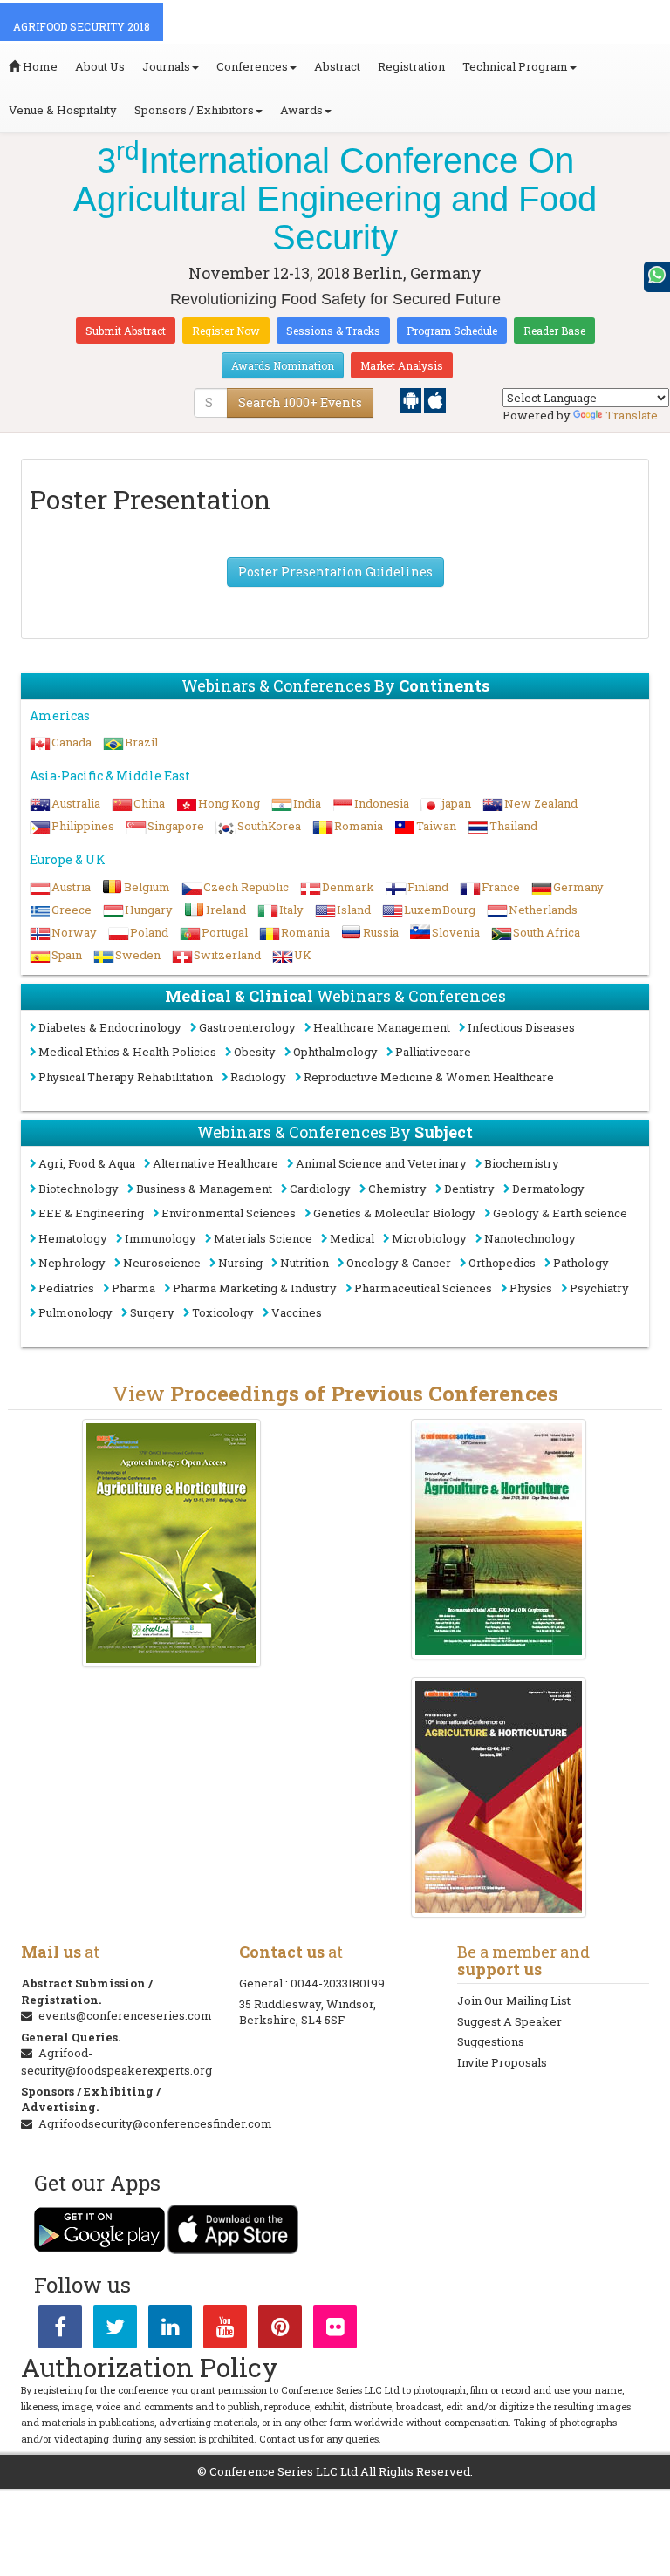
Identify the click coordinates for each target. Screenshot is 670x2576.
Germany (578, 887)
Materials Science (263, 1238)
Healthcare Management (382, 1027)
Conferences (252, 66)
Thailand (513, 826)
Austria (71, 887)
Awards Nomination (283, 365)
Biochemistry (522, 1163)
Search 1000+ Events (300, 402)
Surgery (152, 1312)
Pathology (581, 1263)
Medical (352, 1238)
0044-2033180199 (338, 1983)
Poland (149, 932)
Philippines (83, 826)
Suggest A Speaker (509, 2021)
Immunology (161, 1238)
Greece (72, 910)
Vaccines (297, 1312)
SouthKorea (269, 826)
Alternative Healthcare (215, 1163)
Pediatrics (66, 1288)
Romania (359, 826)
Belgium (147, 887)
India (307, 803)
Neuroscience (162, 1263)
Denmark (348, 887)
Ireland (226, 910)
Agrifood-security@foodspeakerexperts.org (116, 2061)
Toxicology (223, 1312)
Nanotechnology (530, 1238)
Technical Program (515, 66)
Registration (411, 66)
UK (303, 955)
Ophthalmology (335, 1052)
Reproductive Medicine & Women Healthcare (429, 1077)
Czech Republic (246, 887)
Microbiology (429, 1238)
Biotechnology (79, 1189)
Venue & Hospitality (63, 110)
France (501, 887)
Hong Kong (229, 803)
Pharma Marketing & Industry (255, 1288)
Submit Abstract (126, 331)
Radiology (258, 1077)
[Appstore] (435, 399)
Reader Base (554, 331)
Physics (531, 1288)
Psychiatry (599, 1288)
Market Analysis (402, 365)
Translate (632, 415)
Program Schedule (452, 331)
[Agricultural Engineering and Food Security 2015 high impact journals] (171, 1543)
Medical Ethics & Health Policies (127, 1052)
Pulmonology (75, 1312)
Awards (301, 110)
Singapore (176, 826)
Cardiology (320, 1189)
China (149, 803)
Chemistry (397, 1189)
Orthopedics (502, 1263)
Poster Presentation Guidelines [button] (335, 572)
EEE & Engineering (91, 1213)
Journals (166, 66)
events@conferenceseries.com (125, 2015)
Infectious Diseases (521, 1027)
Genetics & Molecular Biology (394, 1213)
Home (39, 66)
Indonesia (382, 803)
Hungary (149, 910)
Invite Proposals (502, 2062)
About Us (100, 66)
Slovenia (456, 932)
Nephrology (72, 1263)
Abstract (337, 66)
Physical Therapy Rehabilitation (126, 1077)
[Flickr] (335, 2330)
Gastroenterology (247, 1027)
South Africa (547, 932)
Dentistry (469, 1189)
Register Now (226, 331)
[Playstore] (412, 399)
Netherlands (543, 910)
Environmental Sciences (229, 1213)
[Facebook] (60, 2330)
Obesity (255, 1052)
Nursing (240, 1263)
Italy (291, 910)
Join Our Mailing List (514, 2000)
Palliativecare (433, 1052)
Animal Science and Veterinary (381, 1163)
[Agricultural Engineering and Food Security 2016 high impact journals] (499, 1539)
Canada (72, 742)
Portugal (225, 932)
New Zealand (541, 803)
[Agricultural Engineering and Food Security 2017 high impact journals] (499, 1797)
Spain (67, 955)
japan (457, 803)
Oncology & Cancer (399, 1263)
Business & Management (204, 1189)
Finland (428, 887)
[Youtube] (225, 2330)
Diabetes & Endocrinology (110, 1027)
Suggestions (491, 2041)
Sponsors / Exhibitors (194, 110)
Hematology (73, 1238)
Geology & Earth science (560, 1213)
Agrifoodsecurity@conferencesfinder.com (155, 2123)
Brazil (141, 742)
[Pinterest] (280, 2330)
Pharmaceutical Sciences (423, 1288)
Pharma (133, 1288)
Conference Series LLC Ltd (284, 2471)
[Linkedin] (170, 2330)
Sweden (138, 955)
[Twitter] (115, 2330)
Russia (381, 932)
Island (354, 910)
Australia (76, 803)
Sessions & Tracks (333, 331)
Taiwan (436, 826)
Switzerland (227, 955)
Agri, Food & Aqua (87, 1163)
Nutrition (304, 1263)
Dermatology (548, 1189)
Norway (74, 932)
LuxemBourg (440, 910)
